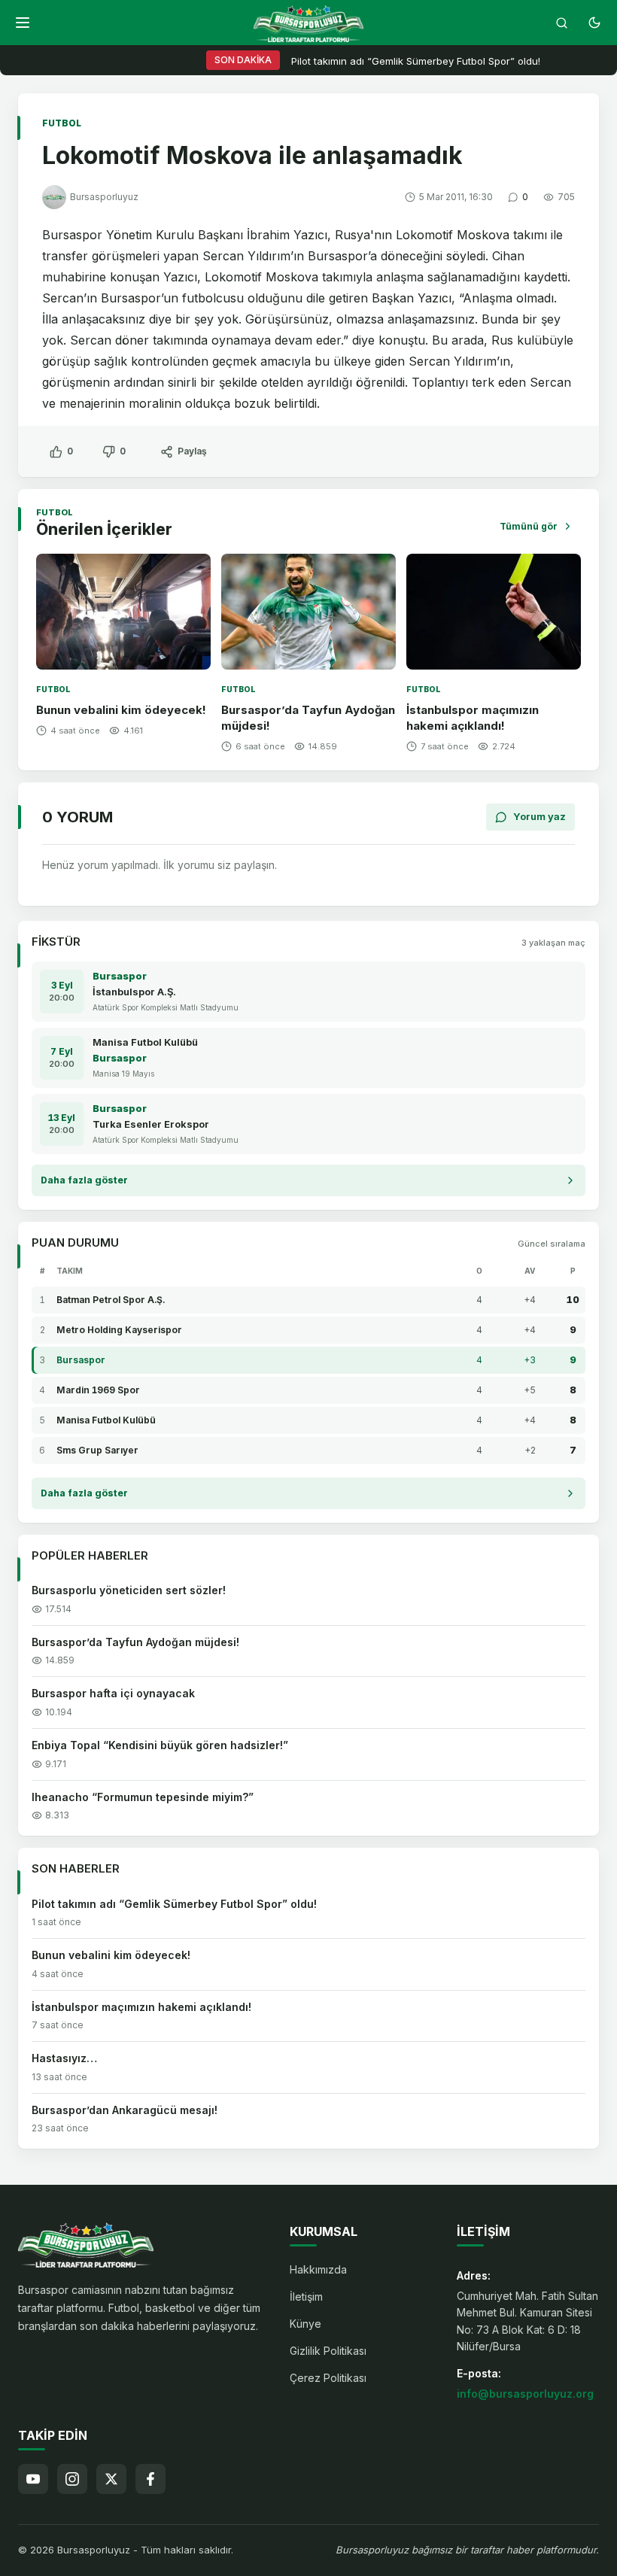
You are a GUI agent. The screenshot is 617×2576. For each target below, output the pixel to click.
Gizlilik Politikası (328, 2351)
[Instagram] (72, 2479)
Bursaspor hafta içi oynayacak (113, 1693)
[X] (111, 2479)
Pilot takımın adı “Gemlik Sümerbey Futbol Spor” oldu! (416, 61)
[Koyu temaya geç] (594, 23)
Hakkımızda (318, 2269)
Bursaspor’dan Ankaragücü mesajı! (125, 2110)
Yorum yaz (539, 816)
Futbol (62, 123)
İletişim (306, 2297)
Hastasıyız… (64, 2058)
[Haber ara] (561, 23)
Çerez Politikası (328, 2378)
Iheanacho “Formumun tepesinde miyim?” (143, 1797)
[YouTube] (33, 2479)
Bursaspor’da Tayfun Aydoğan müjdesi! (135, 1642)
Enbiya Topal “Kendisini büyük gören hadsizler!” (160, 1745)
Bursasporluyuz (104, 197)
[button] (23, 23)
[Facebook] (150, 2479)
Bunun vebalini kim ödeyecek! (121, 710)
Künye (305, 2324)
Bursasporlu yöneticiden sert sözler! (129, 1590)
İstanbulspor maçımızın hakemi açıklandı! (473, 718)
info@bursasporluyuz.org (525, 2394)
